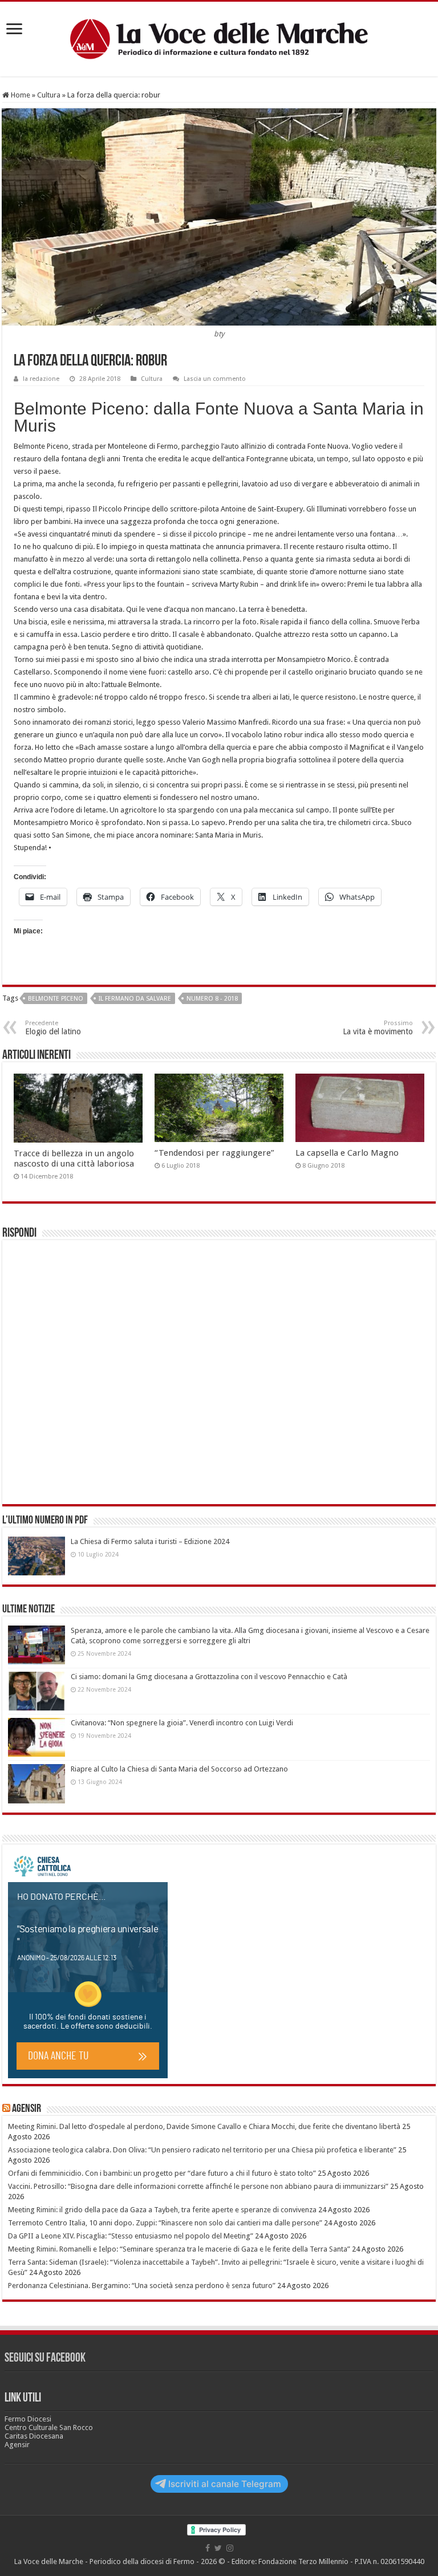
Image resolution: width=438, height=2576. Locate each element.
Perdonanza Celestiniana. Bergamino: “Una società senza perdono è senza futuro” (142, 2286)
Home (20, 95)
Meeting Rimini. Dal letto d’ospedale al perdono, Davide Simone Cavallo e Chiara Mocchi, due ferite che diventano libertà (204, 2126)
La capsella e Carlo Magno (347, 1153)
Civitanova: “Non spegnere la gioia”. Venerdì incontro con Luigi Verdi (182, 1723)
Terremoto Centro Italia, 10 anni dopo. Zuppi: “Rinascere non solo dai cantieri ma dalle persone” (165, 2223)
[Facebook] (208, 2548)
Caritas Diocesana (34, 2436)
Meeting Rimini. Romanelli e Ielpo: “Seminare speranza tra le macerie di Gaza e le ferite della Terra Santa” (179, 2249)
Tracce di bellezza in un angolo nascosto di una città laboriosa (74, 1159)
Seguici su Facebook (45, 2358)
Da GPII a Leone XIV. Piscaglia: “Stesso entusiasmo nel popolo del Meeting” (131, 2236)
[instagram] (230, 2548)
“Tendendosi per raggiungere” (214, 1153)
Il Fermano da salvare (135, 999)
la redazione (41, 379)
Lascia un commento (215, 379)
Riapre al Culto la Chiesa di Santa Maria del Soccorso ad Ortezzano (179, 1769)
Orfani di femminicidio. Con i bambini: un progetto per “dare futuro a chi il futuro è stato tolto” (162, 2173)
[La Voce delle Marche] (219, 39)
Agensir (27, 2109)
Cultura (49, 95)
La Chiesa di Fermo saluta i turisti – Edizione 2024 (150, 1541)
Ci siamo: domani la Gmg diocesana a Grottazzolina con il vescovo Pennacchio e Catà (209, 1677)
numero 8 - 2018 (212, 999)
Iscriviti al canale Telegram (225, 2484)
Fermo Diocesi (28, 2419)
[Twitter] (218, 2548)
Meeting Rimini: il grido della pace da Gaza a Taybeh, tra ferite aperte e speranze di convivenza (162, 2210)
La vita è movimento (378, 1028)
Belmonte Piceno (56, 999)
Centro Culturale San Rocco (49, 2427)
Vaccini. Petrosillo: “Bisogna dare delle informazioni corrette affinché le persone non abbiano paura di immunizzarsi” (198, 2186)
